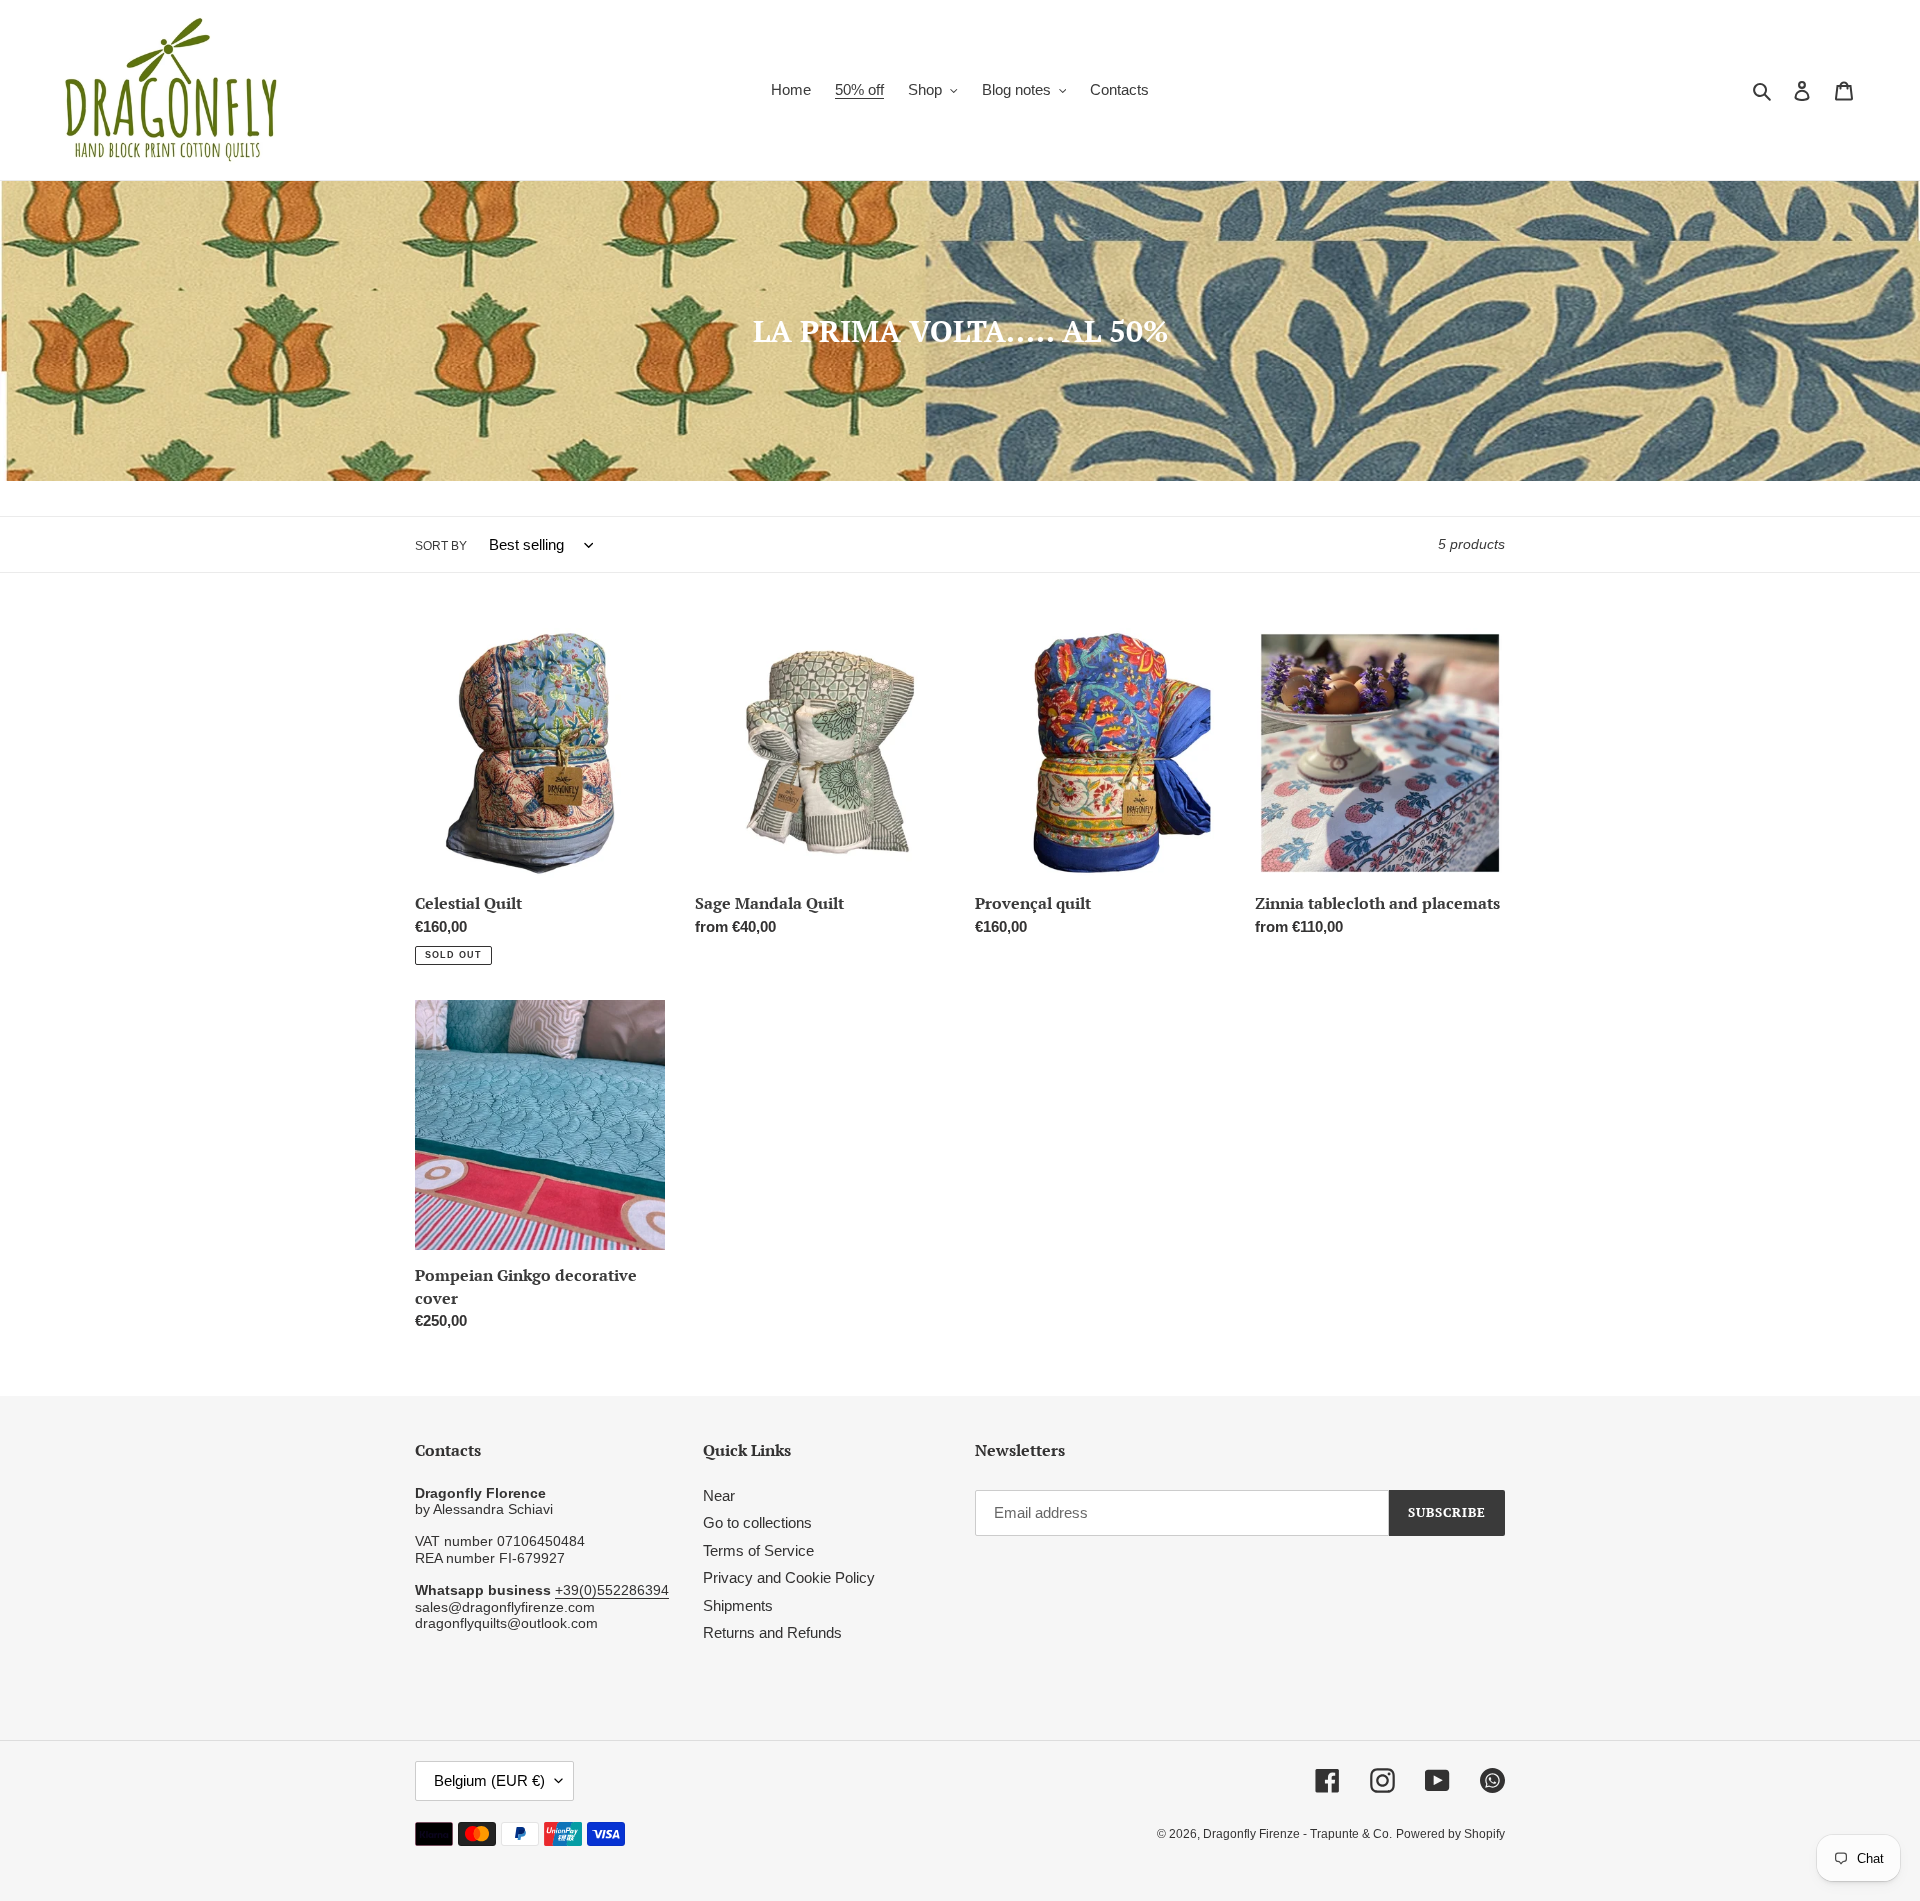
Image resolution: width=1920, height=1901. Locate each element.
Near (719, 1495)
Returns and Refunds (772, 1632)
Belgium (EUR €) (489, 1780)
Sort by (441, 546)
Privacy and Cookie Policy (789, 1577)
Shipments (738, 1605)
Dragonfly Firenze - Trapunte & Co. (1297, 1834)
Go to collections (757, 1522)
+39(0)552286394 (612, 1590)
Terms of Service (758, 1550)
